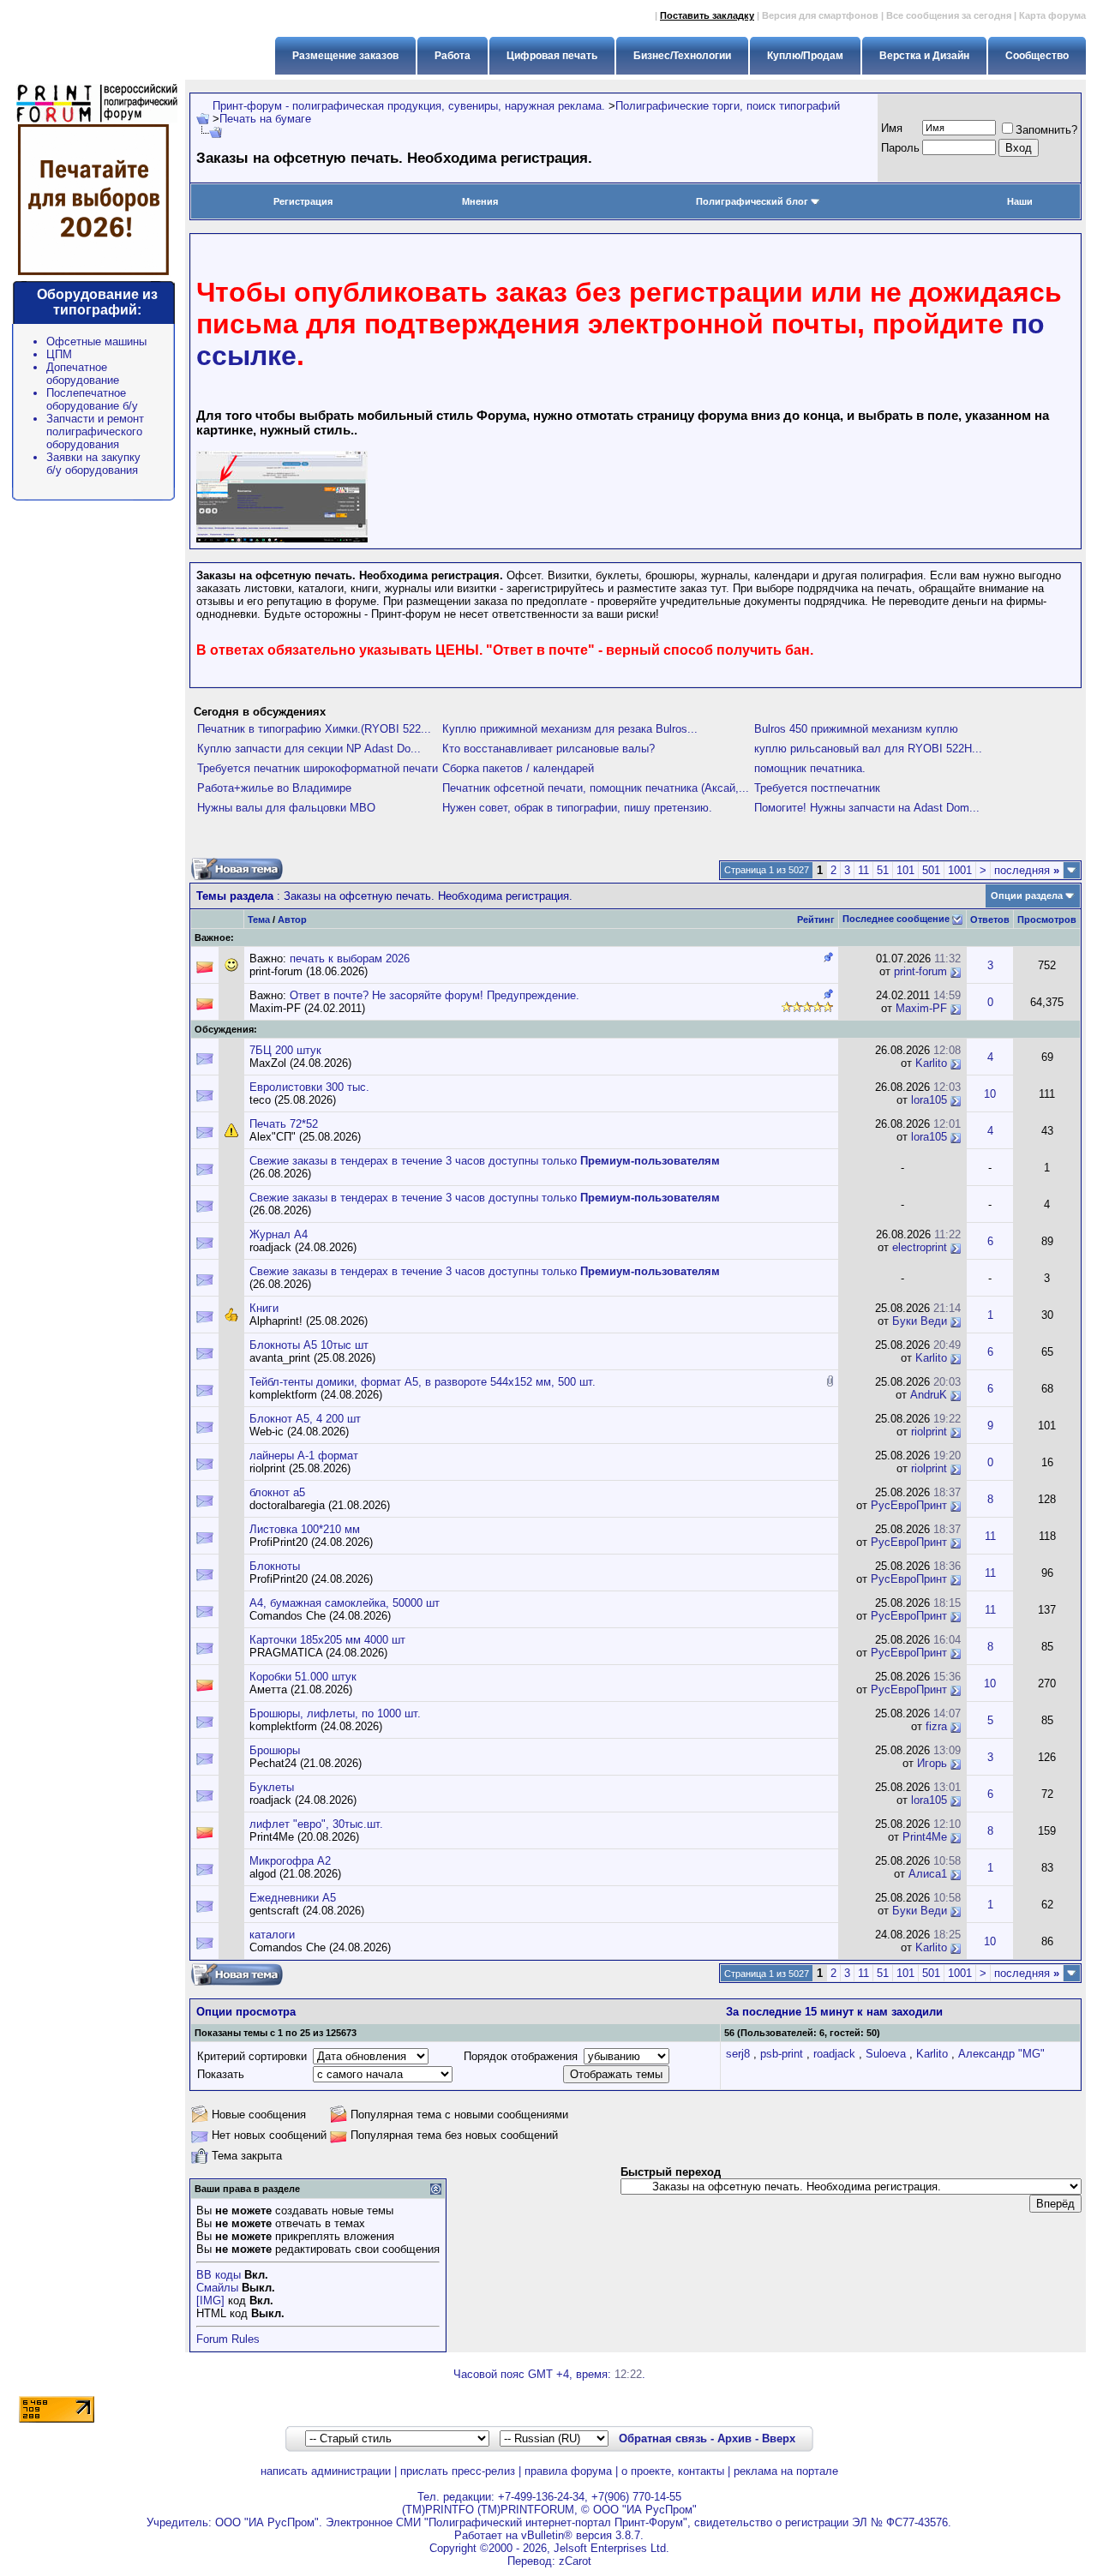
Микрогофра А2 (290, 1861)
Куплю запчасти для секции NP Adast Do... (309, 749)
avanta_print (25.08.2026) (312, 1358)
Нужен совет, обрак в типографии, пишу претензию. (577, 808)
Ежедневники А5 (293, 1898)
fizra (936, 1726)
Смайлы (217, 2288)
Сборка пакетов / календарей (518, 768)
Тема (259, 920)
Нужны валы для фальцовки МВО (286, 808)
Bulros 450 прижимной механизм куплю (856, 729)
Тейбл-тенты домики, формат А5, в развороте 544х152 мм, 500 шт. (423, 1382)
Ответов (990, 920)
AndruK (929, 1395)
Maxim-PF (921, 1008)
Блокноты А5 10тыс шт (309, 1345)
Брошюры (275, 1750)
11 (863, 870)
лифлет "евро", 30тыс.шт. (316, 1824)
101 (905, 870)
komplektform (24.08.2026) (316, 1395)
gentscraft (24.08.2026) (307, 1911)
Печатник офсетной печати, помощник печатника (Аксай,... (596, 788)
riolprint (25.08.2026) (300, 1468)
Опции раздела (1027, 896)
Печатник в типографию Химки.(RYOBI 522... (314, 729)
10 (990, 1094)
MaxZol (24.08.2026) (300, 1063)
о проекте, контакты (673, 2471)
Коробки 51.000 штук (303, 1677)
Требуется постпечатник (817, 788)
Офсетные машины (96, 341)
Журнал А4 (279, 1234)
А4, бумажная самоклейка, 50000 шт (345, 1603)
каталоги (272, 1935)
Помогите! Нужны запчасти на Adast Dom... (867, 808)
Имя (892, 128)
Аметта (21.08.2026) (301, 1689)
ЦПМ (59, 354)
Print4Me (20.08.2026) (304, 1837)
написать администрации (326, 2471)
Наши (1020, 201)
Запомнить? (1046, 130)
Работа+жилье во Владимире (274, 788)
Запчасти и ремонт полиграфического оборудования (95, 431)
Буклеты (272, 1787)
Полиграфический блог (752, 201)
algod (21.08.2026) (295, 1874)
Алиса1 (928, 1874)
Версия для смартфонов (820, 15)
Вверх (779, 2438)
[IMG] (210, 2300)
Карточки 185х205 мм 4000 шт (327, 1640)
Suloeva (886, 2054)
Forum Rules (228, 2339)
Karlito (931, 1063)
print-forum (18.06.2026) (309, 971)
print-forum (920, 971)
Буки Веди (920, 1321)
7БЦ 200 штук (285, 1050)
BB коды (219, 2275)
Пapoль (900, 148)
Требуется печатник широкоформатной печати (318, 768)
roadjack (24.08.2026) (303, 1247)
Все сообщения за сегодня (949, 15)
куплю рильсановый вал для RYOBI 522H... (868, 749)
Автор (292, 920)
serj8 (738, 2054)
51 (883, 870)
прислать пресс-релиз (458, 2471)
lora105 (929, 1100)
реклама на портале (786, 2471)
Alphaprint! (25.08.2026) (309, 1321)
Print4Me (925, 1837)
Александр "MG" (1001, 2054)
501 (931, 870)
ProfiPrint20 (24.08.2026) (311, 1542)
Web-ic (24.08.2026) (299, 1432)
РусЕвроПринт (909, 1505)
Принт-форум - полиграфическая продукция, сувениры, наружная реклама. (409, 106)
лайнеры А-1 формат (304, 1456)
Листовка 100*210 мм (305, 1529)
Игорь (932, 1763)
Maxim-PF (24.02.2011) (307, 1008)
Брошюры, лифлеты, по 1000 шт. (335, 1713)
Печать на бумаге (265, 119)
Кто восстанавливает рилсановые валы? (548, 749)
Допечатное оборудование (83, 374)
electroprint (920, 1247)
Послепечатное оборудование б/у (92, 399)
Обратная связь (663, 2438)
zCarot (575, 2561)
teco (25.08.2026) (293, 1100)
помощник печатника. (810, 768)
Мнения (480, 201)
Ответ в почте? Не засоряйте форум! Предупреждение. (435, 995)
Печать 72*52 (284, 1124)
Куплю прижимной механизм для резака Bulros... (570, 729)
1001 (960, 870)
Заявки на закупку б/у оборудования (93, 464)
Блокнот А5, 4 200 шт (305, 1419)
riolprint (929, 1432)
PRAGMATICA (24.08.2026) (318, 1653)
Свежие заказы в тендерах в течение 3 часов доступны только (485, 1161)
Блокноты (275, 1566)
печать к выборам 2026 (350, 959)
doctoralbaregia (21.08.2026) (320, 1505)
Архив (734, 2438)
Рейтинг (816, 920)
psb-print (782, 2054)
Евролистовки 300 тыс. (309, 1087)
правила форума (568, 2471)
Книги (264, 1308)
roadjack (834, 2054)
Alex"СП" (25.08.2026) (305, 1137)
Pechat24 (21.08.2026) (306, 1763)
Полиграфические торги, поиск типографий (728, 106)
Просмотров (1047, 920)
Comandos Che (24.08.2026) (320, 1616)
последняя (1027, 870)
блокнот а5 (277, 1492)
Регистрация (303, 201)
